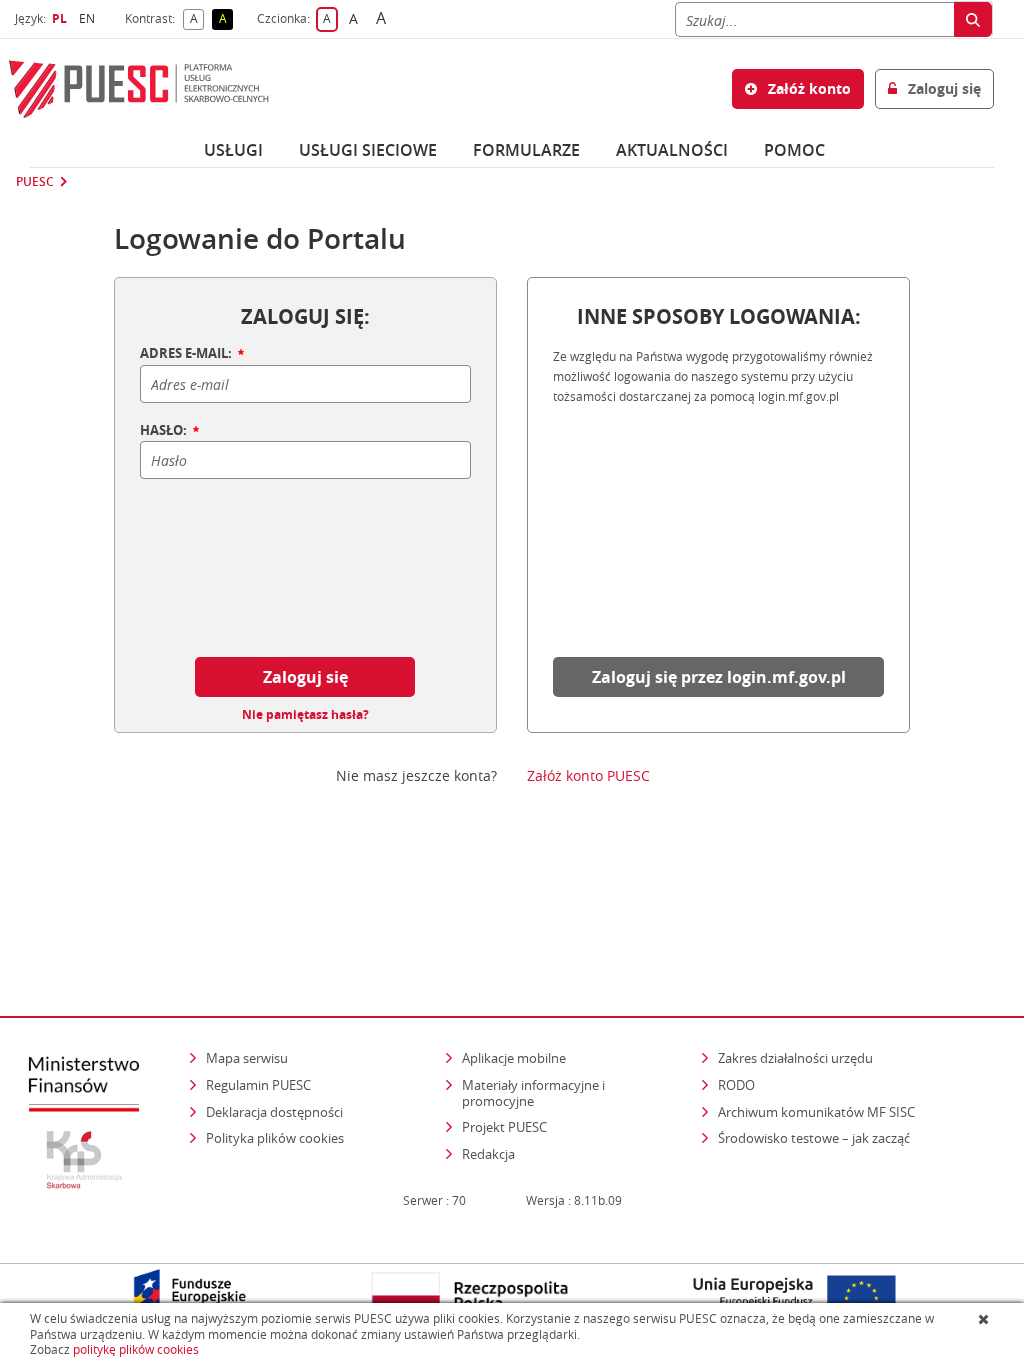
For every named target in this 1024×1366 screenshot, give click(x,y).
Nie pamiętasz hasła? (305, 715)
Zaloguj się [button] (942, 88)
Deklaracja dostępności (274, 1112)
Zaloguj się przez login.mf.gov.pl (719, 677)
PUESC (35, 182)
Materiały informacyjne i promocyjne (533, 1093)
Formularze (526, 150)
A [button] (197, 19)
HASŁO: (165, 431)
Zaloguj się (305, 677)
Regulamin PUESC (258, 1085)
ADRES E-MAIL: (187, 354)
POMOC (794, 150)
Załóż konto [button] (807, 88)
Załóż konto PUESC (588, 776)
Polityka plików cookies (275, 1138)
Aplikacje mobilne (514, 1058)
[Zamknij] (985, 1319)
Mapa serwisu (247, 1058)
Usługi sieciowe (368, 150)
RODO (736, 1085)
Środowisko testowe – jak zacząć (815, 1137)
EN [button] (89, 18)
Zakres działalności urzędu (797, 1057)
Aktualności (672, 150)
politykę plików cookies (136, 1349)
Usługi (233, 150)
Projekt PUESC (504, 1127)
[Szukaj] (973, 19)
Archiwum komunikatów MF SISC (816, 1112)
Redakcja (488, 1154)
